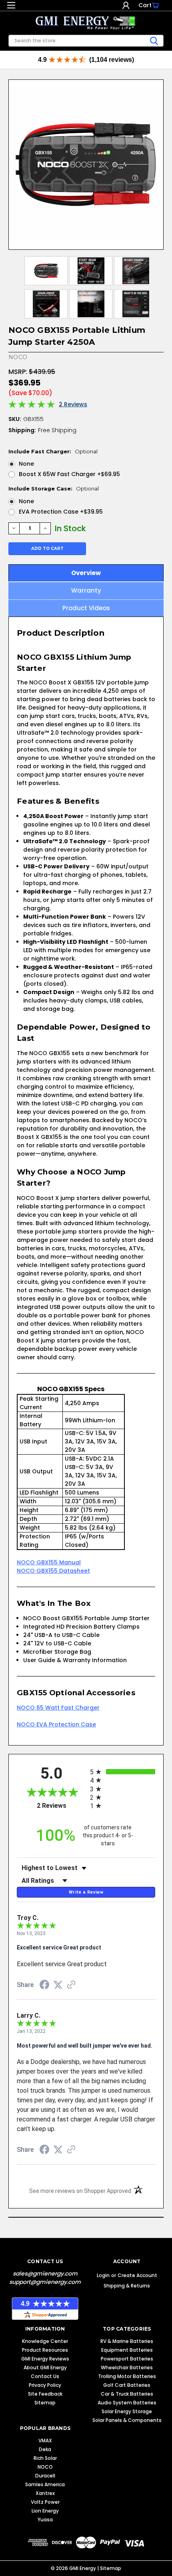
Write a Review (86, 1892)
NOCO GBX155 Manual (49, 1562)
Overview (86, 573)
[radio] (123, 1772)
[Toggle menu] (11, 7)
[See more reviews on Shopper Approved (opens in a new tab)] (71, 1985)
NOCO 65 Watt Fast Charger (58, 1708)
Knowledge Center (45, 2341)
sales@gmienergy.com (45, 2274)
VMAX (45, 2441)
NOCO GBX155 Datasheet (53, 1571)
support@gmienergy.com (45, 2282)
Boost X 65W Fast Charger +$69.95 (69, 474)
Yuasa (45, 2520)
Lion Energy (45, 2511)
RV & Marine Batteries (127, 2341)
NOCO (45, 2467)
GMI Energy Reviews (45, 2359)
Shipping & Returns (127, 2286)
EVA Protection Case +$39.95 (61, 512)
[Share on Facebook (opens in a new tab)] (44, 1986)
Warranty (86, 590)
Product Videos (86, 608)
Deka (45, 2449)
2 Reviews (73, 404)
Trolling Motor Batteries (127, 2376)
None (26, 464)
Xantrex (45, 2493)
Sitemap (45, 2403)
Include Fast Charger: (53, 451)
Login (126, 5)
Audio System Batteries (127, 2403)
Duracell (45, 2476)
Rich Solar (45, 2458)
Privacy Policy (45, 2385)
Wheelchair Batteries (127, 2367)
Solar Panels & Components (127, 2420)
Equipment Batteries (127, 2350)
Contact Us (45, 2376)
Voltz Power (45, 2502)
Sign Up (133, 5)
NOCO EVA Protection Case (56, 1724)
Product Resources (45, 2350)
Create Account (137, 2275)
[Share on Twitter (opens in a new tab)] (58, 1985)
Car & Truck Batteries (127, 2394)
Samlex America (45, 2484)
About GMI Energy (45, 2367)
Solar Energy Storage (127, 2411)
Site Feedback (45, 2394)
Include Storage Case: (54, 488)
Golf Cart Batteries (127, 2385)
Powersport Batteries (127, 2359)
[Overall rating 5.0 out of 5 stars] (32, 406)
